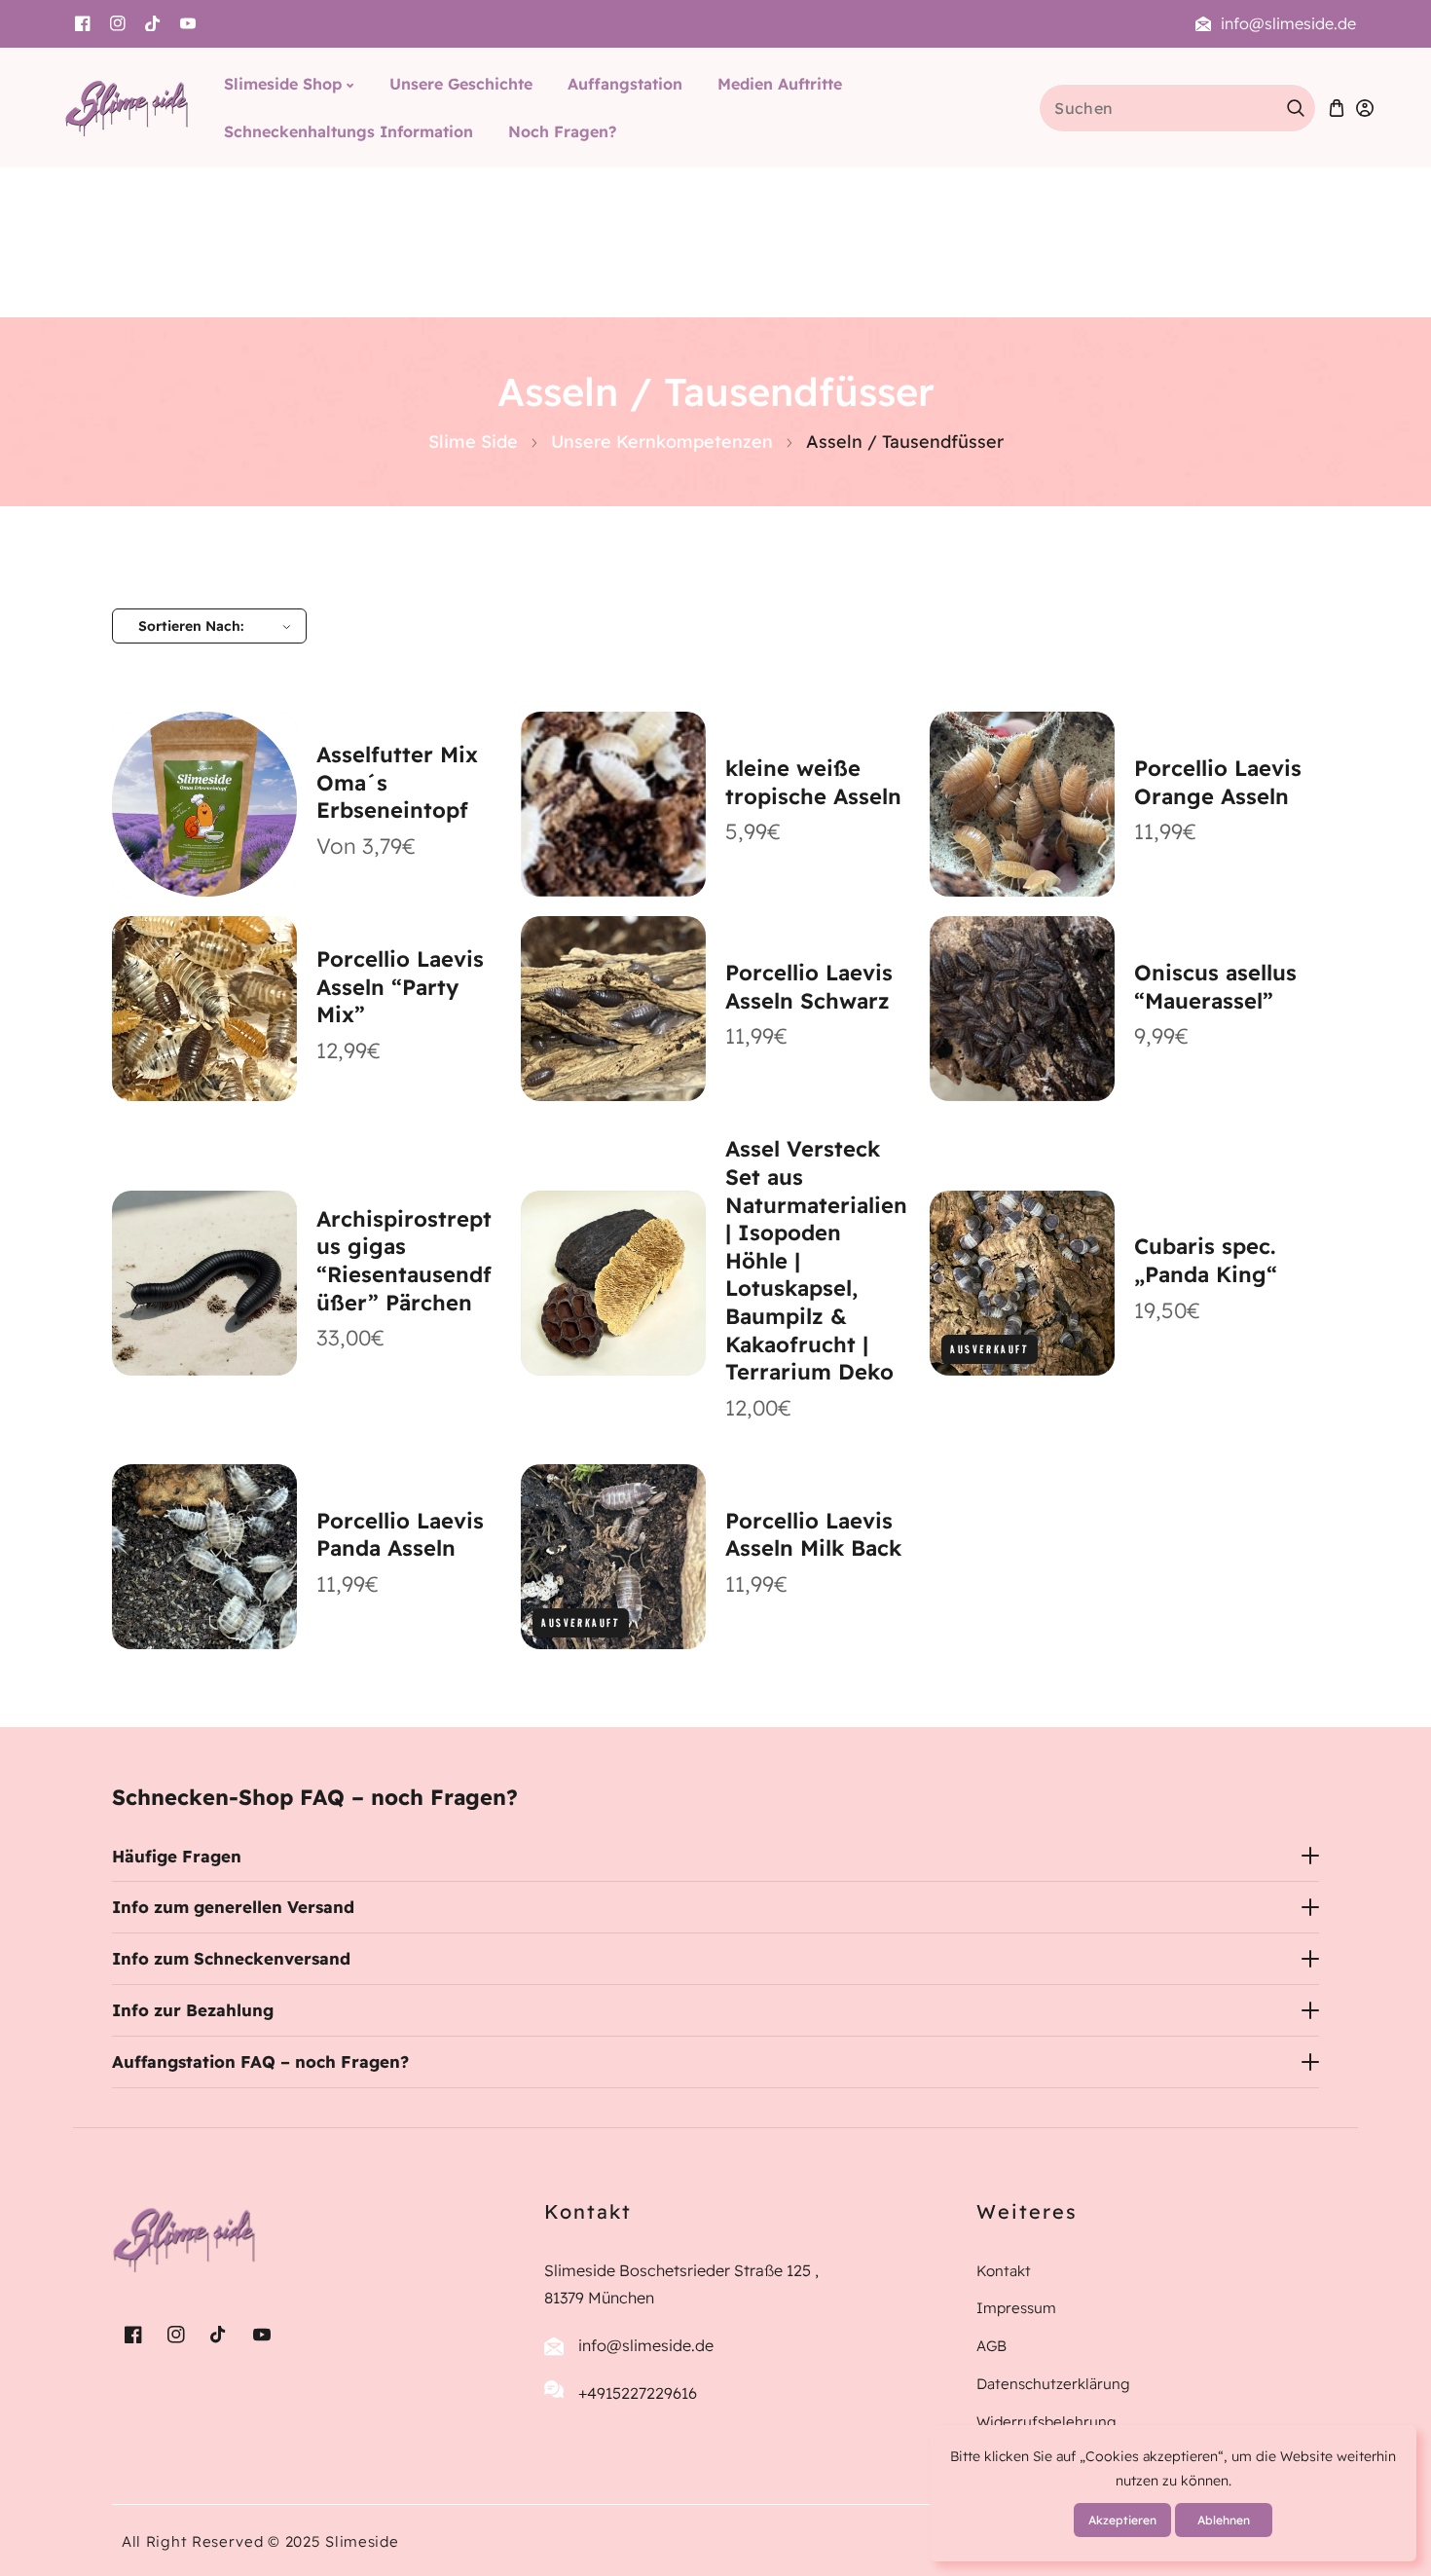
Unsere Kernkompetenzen (662, 442)
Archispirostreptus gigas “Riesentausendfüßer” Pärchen (404, 1261)
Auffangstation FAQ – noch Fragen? (260, 2061)
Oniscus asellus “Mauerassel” (1215, 987)
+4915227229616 (638, 2393)
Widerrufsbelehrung (1046, 2422)
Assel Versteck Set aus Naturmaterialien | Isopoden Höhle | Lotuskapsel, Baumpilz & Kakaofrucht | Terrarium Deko (816, 1260)
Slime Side (473, 442)
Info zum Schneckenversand (231, 1958)
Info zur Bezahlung (193, 2010)
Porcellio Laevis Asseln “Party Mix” (400, 987)
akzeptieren (1122, 2520)
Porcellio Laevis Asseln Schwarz (809, 987)
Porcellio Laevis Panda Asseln (400, 1535)
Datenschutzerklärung (1053, 2384)
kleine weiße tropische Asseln (813, 782)
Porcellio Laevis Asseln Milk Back (813, 1535)
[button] (1336, 108)
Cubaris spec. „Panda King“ (1206, 1260)
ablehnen (1224, 2520)
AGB (991, 2346)
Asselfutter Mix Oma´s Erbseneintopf (397, 782)
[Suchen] (1296, 108)
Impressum (1016, 2308)
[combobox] (1177, 108)
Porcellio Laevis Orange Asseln (1218, 782)
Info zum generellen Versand (233, 1907)
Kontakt (1004, 2271)
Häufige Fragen (177, 1856)
